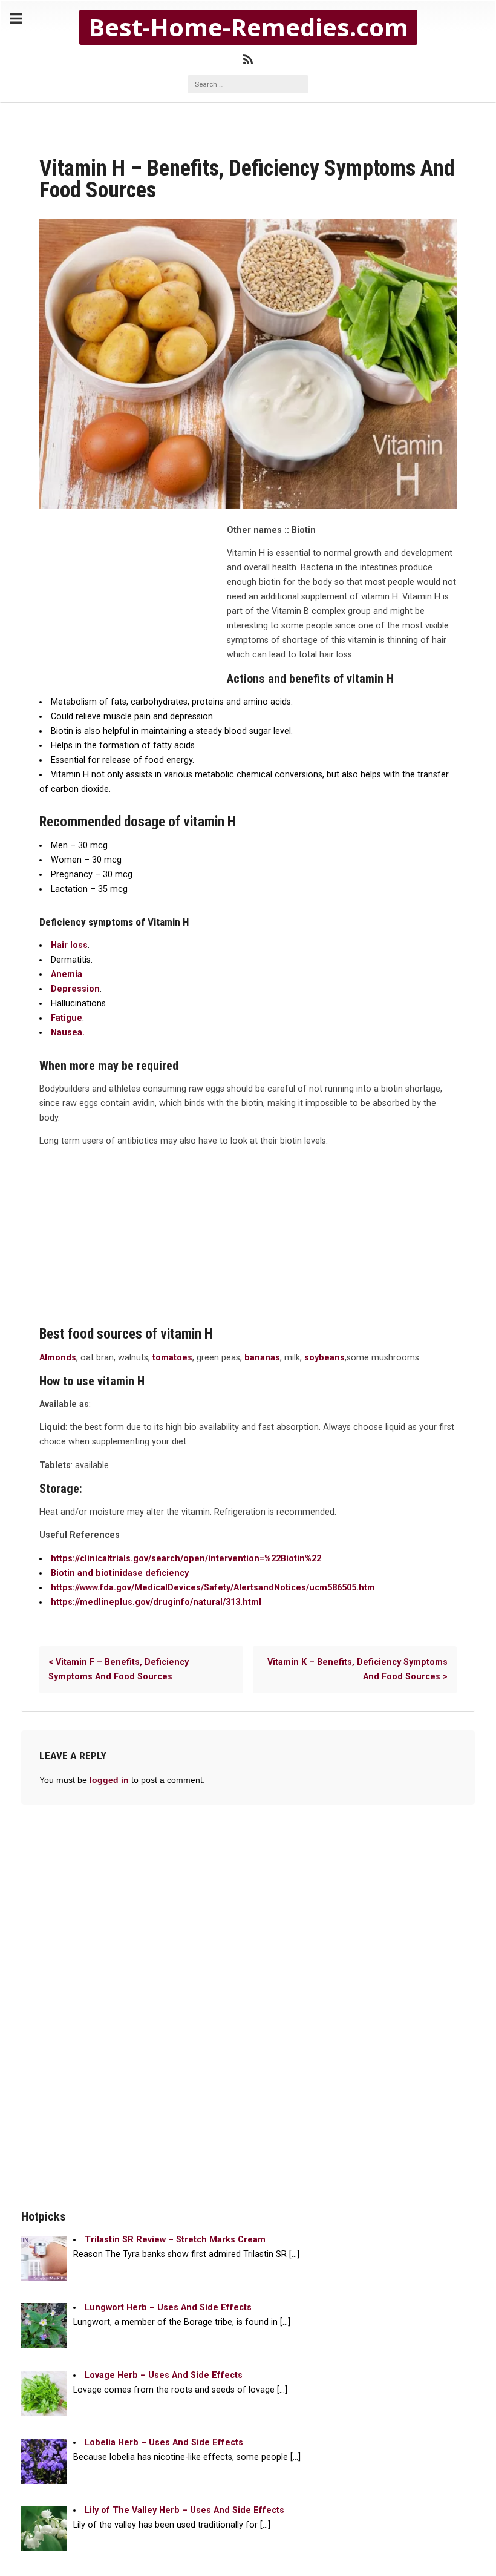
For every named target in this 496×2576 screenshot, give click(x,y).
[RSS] (248, 60)
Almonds (58, 1358)
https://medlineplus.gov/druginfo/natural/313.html (156, 1602)
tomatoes (172, 1358)
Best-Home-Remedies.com (248, 27)
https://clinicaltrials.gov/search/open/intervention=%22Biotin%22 (186, 1559)
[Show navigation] (16, 19)
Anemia (67, 974)
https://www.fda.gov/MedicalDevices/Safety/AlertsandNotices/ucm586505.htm (213, 1588)
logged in (109, 1780)
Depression (75, 989)
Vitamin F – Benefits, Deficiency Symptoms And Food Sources (119, 1669)
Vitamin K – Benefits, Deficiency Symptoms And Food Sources (357, 1669)
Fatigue (67, 1018)
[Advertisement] (130, 605)
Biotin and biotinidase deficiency (120, 1573)
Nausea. (68, 1033)
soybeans (325, 1358)
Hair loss (69, 945)
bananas (262, 1358)
